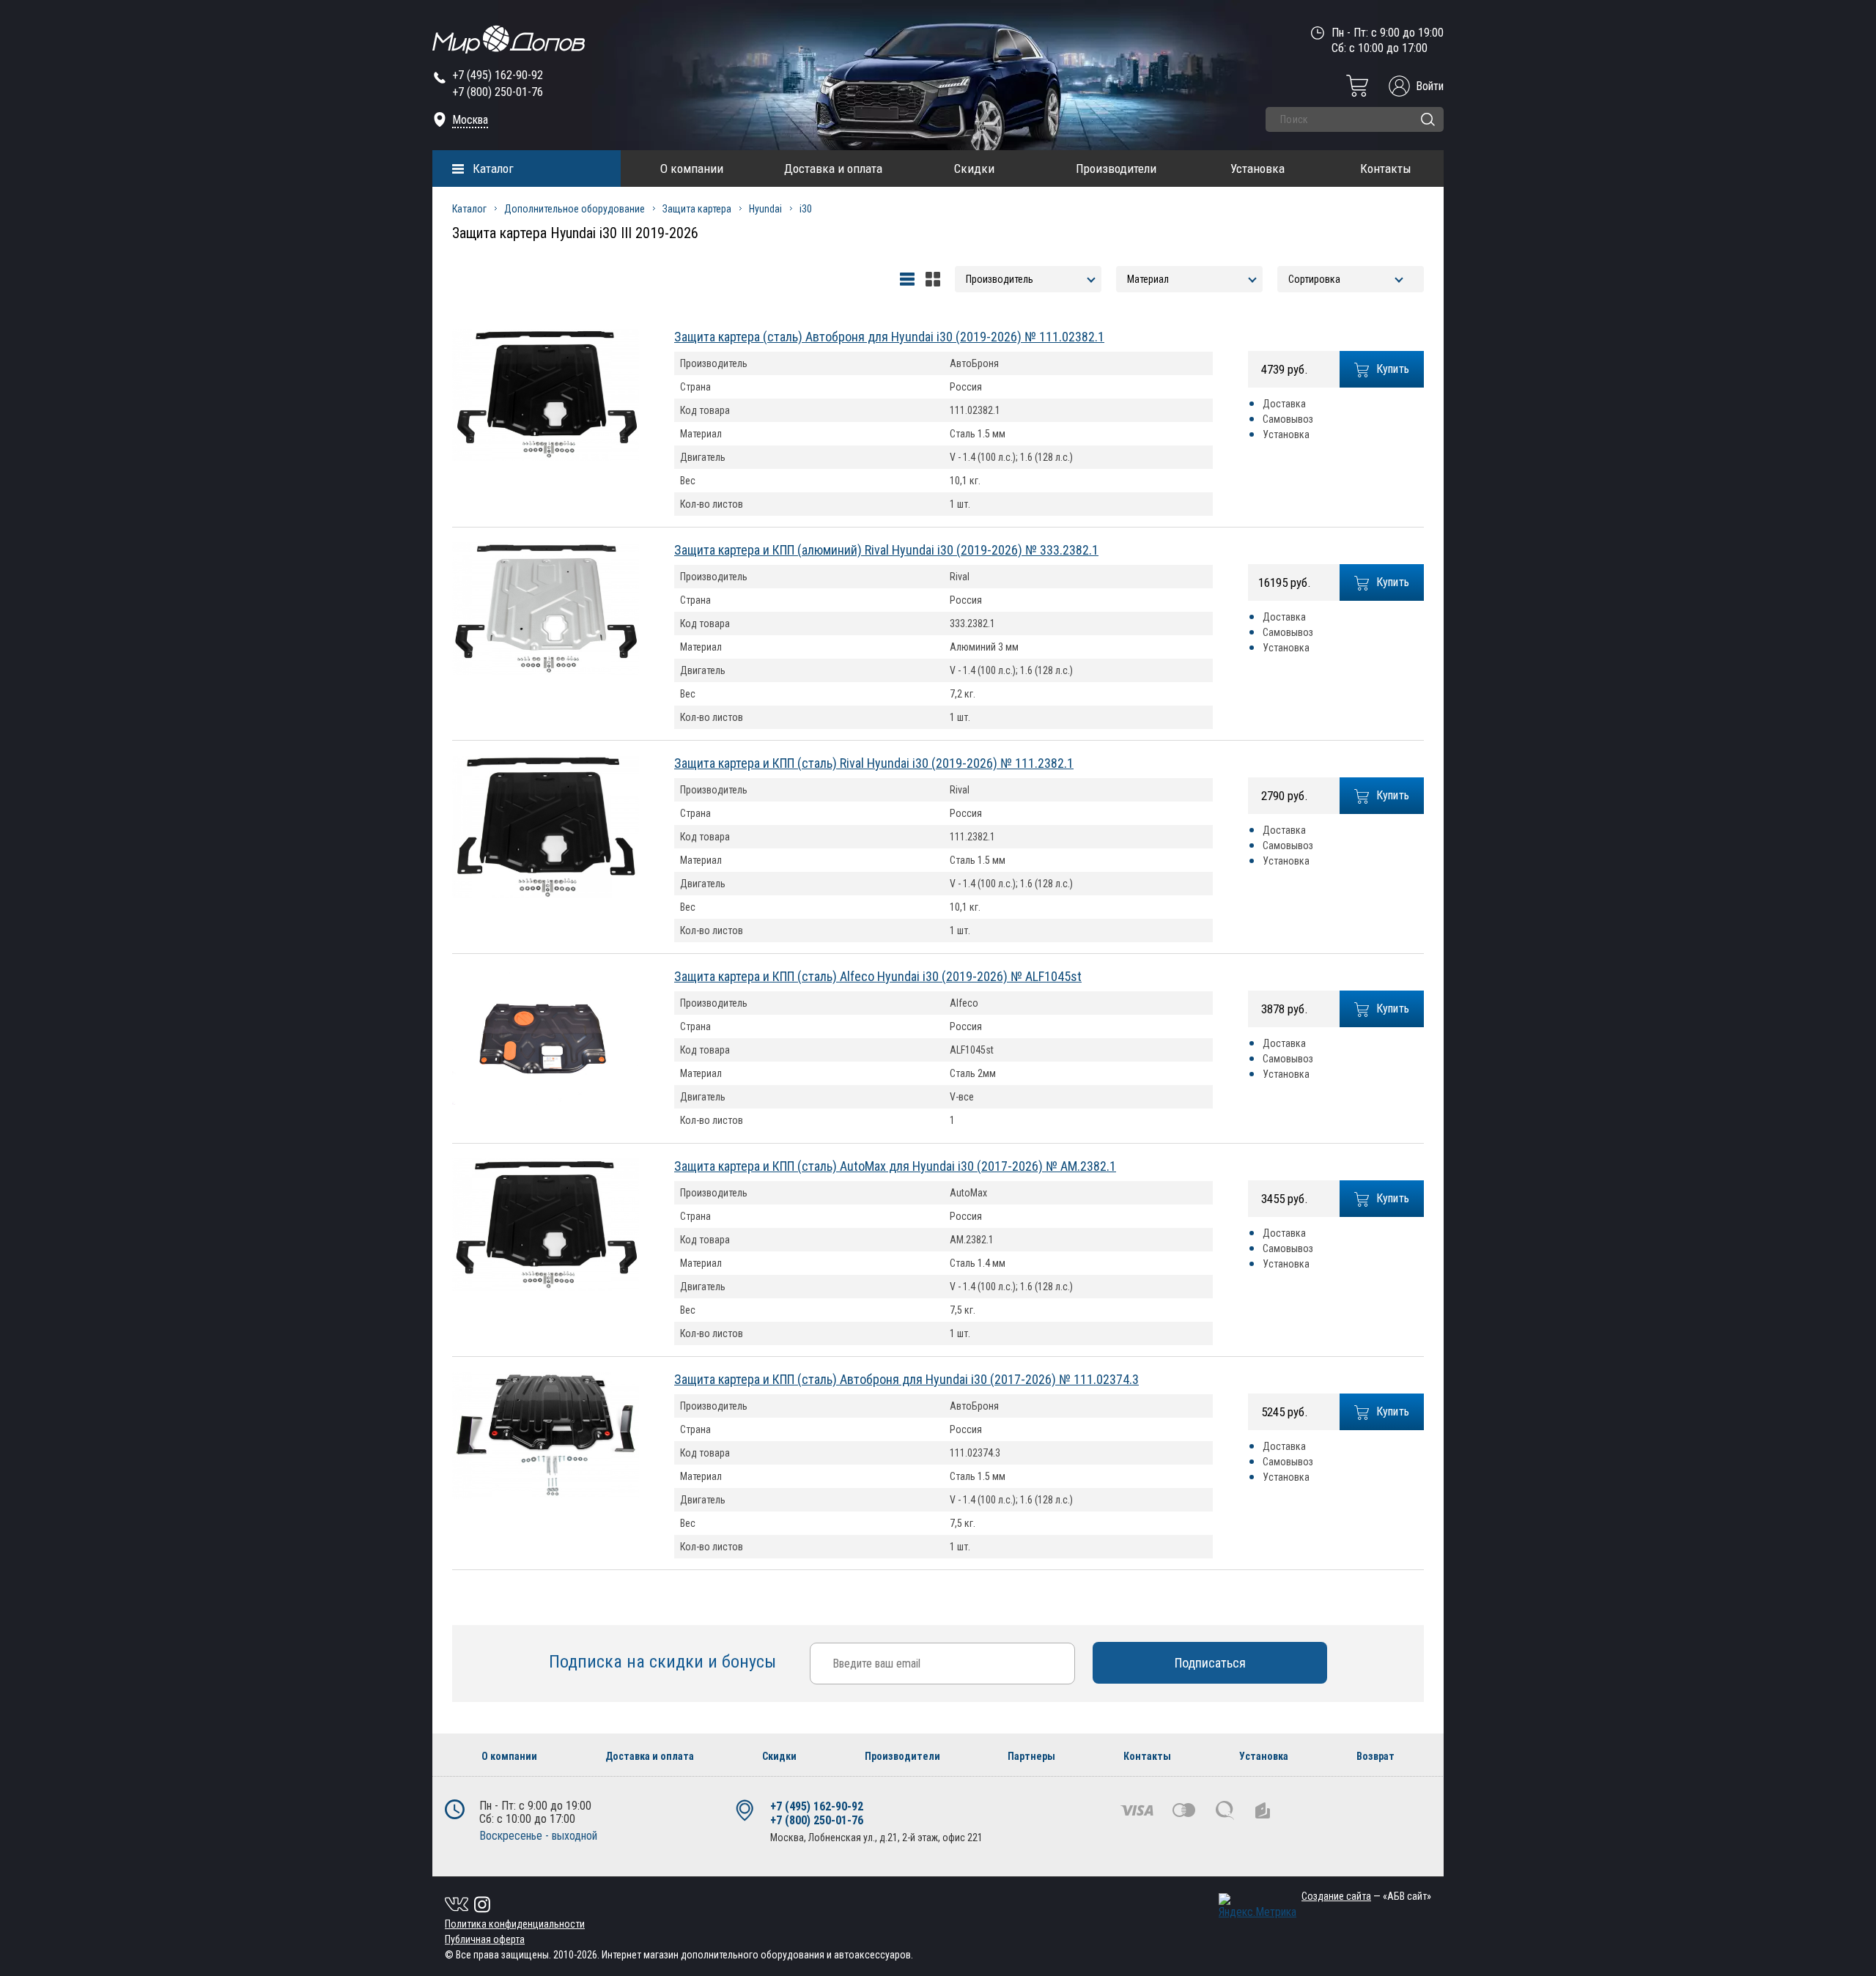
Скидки (974, 169)
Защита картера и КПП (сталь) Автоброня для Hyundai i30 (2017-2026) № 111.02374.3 (906, 1379)
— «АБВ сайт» (1366, 1896)
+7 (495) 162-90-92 (498, 75)
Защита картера (697, 209)
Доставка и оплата (833, 169)
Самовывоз (1288, 419)
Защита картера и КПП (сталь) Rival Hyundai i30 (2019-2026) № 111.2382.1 (874, 763)
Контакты (1386, 169)
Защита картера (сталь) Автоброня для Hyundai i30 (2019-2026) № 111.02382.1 (889, 337)
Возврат (1375, 1756)
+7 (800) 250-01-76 (498, 92)
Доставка (1284, 404)
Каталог (493, 169)
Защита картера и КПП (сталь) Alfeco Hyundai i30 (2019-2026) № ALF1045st (878, 976)
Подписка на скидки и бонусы (665, 1662)
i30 (806, 209)
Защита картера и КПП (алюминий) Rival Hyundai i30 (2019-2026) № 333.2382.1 (886, 550)
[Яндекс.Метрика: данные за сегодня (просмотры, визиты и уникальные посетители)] (1258, 1906)
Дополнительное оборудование (575, 209)
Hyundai (765, 209)
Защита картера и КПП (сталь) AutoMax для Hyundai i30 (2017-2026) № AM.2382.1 (895, 1166)
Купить (1393, 369)
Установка (1258, 169)
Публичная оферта (485, 1939)
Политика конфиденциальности (515, 1924)
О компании (692, 169)
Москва (470, 120)
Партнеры (1031, 1756)
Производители (1116, 169)
